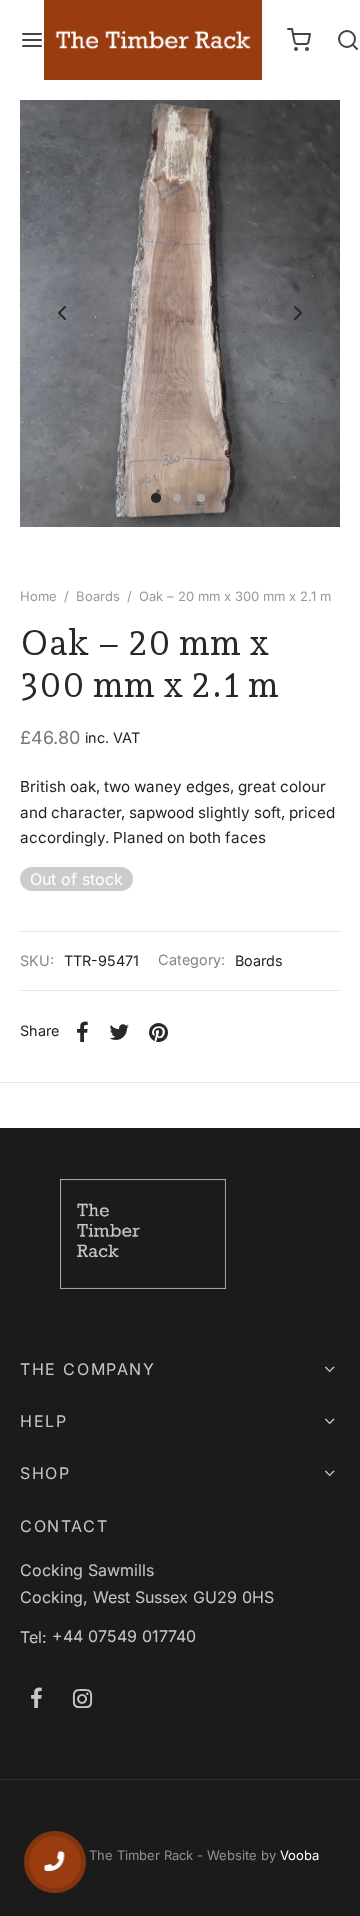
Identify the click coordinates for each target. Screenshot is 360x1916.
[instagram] (82, 1700)
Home (38, 596)
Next (298, 313)
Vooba (299, 1855)
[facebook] (36, 1700)
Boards (98, 596)
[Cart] (299, 40)
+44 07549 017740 (124, 1636)
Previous (62, 313)
